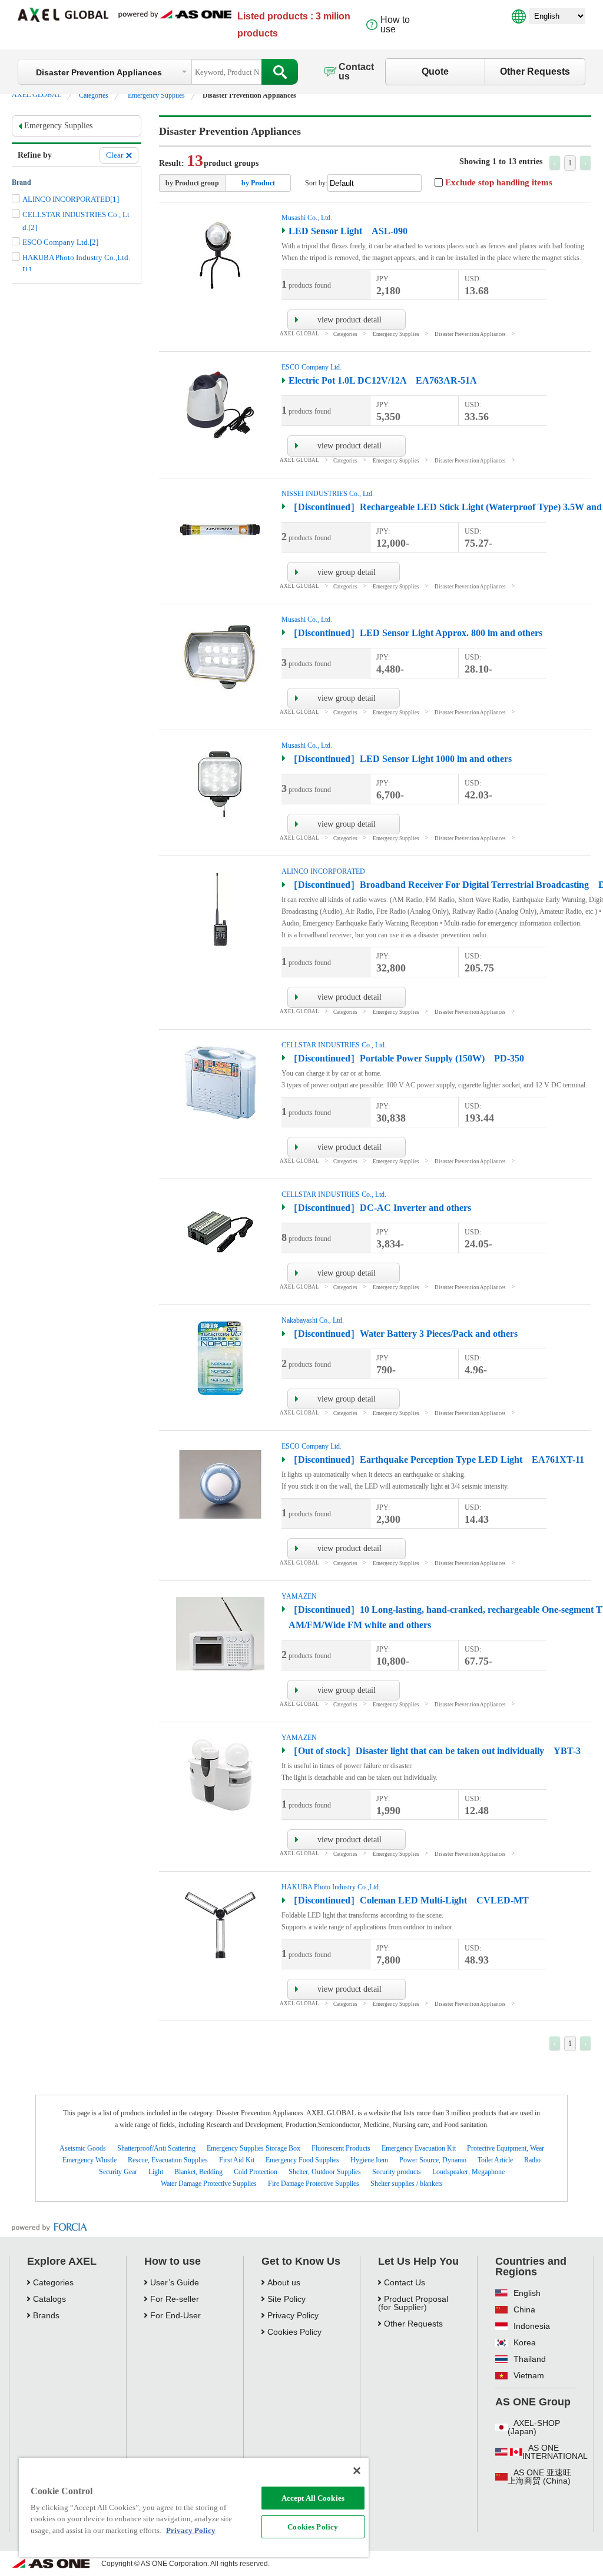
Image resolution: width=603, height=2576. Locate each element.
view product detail (349, 320)
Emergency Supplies (156, 95)
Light (156, 2172)
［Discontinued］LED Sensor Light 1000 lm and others (400, 759)
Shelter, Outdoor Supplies (325, 2172)
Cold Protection (256, 2172)
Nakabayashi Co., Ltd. (313, 1320)
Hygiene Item (369, 2160)
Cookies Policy (313, 2527)
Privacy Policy (293, 2315)
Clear (115, 155)
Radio (532, 2160)
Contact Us (405, 2282)
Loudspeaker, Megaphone (468, 2172)
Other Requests (535, 71)
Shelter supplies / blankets (407, 2184)
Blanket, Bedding (198, 2172)
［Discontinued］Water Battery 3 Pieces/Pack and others (403, 1334)
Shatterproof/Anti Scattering (156, 2148)
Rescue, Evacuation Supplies (168, 2160)
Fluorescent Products (341, 2148)
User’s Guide (175, 2282)
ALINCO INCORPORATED (323, 871)
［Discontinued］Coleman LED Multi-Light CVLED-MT (409, 1900)
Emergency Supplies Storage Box (254, 2148)
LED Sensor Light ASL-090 (348, 231)
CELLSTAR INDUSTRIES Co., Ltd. (334, 1045)
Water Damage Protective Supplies (209, 2184)
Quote (435, 71)
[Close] (357, 2471)
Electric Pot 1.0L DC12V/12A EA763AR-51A (383, 380)
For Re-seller (175, 2299)
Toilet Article (495, 2160)
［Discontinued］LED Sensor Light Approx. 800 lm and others (415, 633)
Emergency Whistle (90, 2160)
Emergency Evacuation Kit (419, 2148)
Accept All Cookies (313, 2498)
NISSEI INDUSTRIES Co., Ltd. (328, 494)
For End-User (175, 2315)
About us (284, 2282)
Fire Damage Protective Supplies (314, 2184)
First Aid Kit (237, 2160)
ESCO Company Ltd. (312, 367)
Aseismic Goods (83, 2148)
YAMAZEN (299, 1596)
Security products (397, 2172)
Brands (46, 2315)
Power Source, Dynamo (433, 2160)
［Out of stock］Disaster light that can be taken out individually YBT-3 (435, 1751)
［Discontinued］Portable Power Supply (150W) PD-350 (406, 1058)
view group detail (347, 572)
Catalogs (49, 2299)
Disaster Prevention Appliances (470, 334)
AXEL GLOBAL (37, 95)
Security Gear (118, 2172)
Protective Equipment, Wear (506, 2148)
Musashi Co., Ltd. (307, 218)
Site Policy (286, 2299)
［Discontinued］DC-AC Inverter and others (380, 1208)
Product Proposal (416, 2299)
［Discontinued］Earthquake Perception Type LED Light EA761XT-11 (436, 1460)
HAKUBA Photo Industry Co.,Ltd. (331, 1887)
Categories (94, 95)
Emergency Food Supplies (302, 2160)
